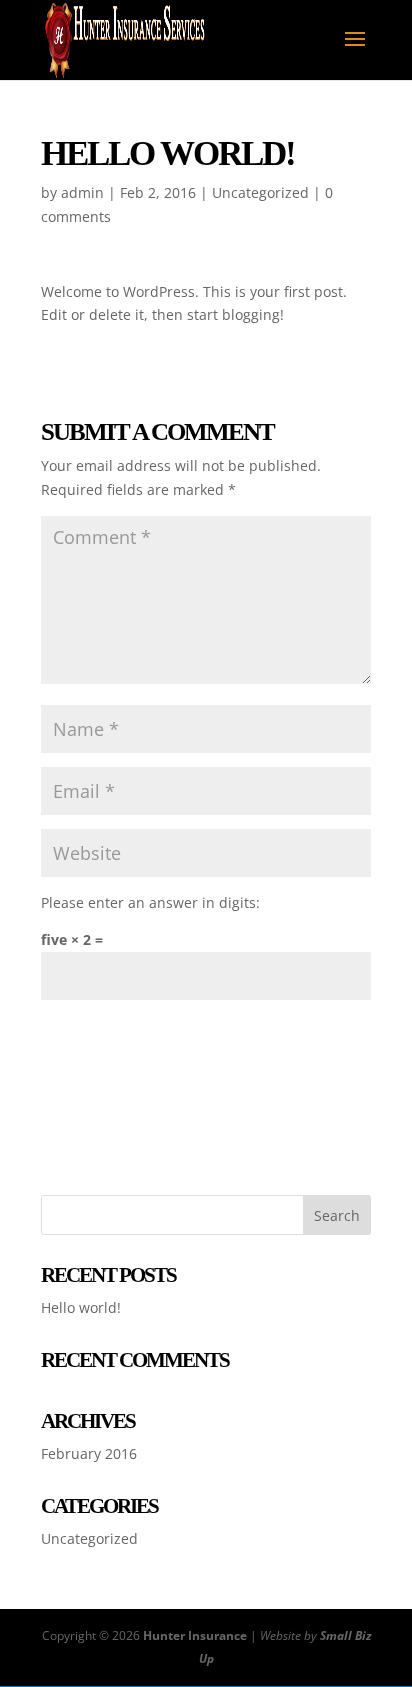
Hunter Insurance (195, 1635)
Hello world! (81, 1307)
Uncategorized (260, 192)
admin (82, 192)
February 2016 (89, 1453)
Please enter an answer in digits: (150, 902)
